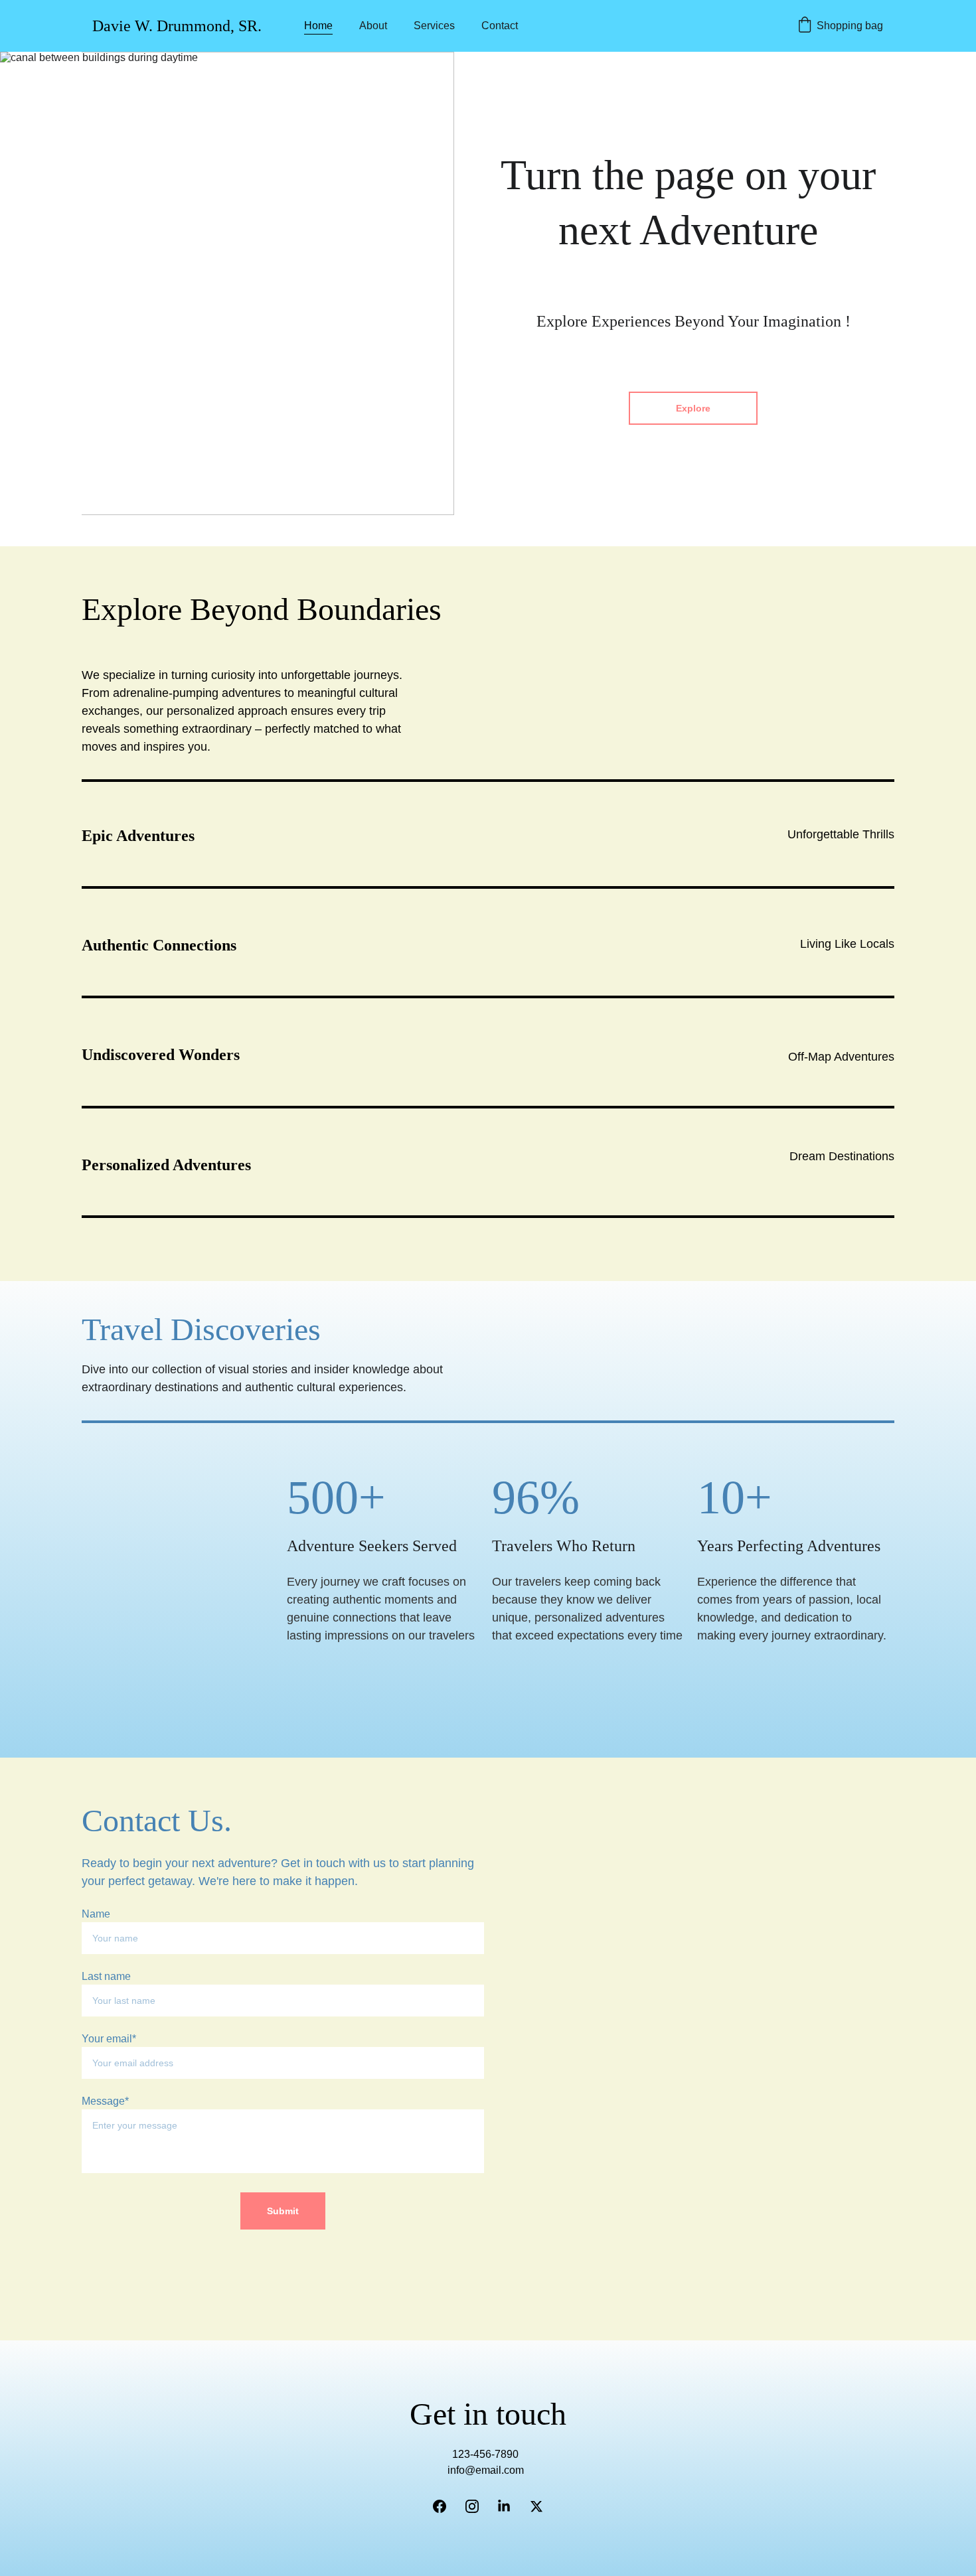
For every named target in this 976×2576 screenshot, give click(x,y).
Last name (106, 1976)
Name (96, 1914)
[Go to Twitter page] (536, 2506)
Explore (693, 408)
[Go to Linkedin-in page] (504, 2506)
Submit (283, 2211)
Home (318, 26)
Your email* (109, 2039)
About (373, 26)
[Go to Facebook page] (440, 2506)
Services (434, 26)
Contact (500, 26)
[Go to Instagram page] (472, 2506)
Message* (105, 2101)
